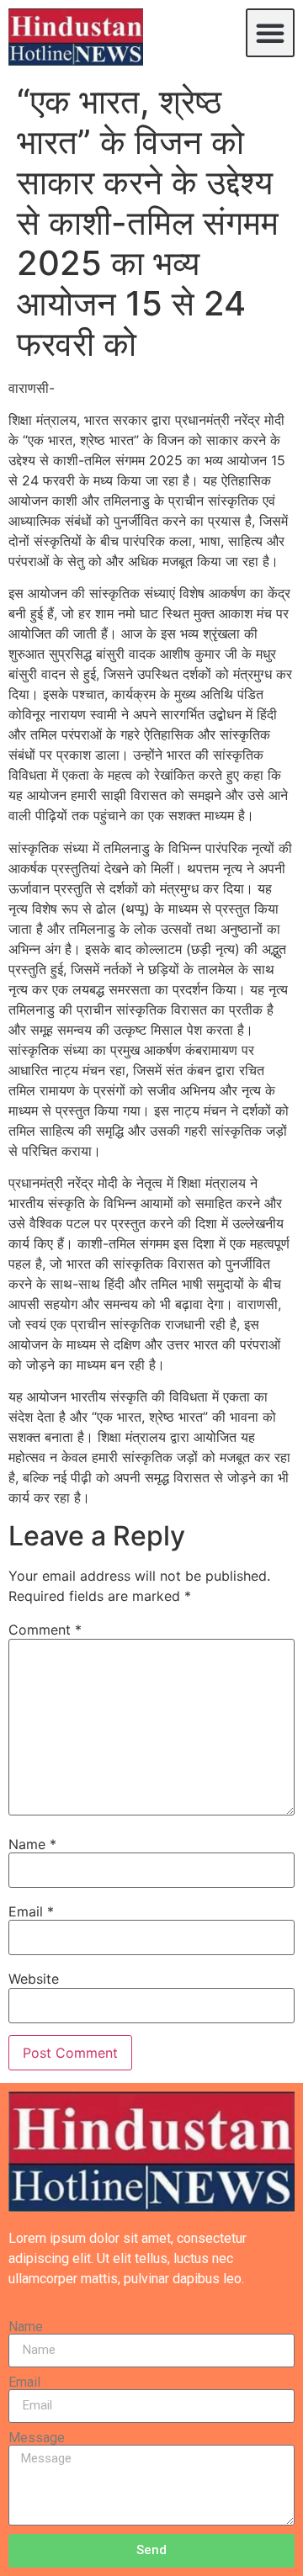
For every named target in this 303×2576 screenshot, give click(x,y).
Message (37, 2438)
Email (31, 1911)
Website (34, 1979)
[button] (270, 33)
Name (32, 1844)
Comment (45, 1630)
